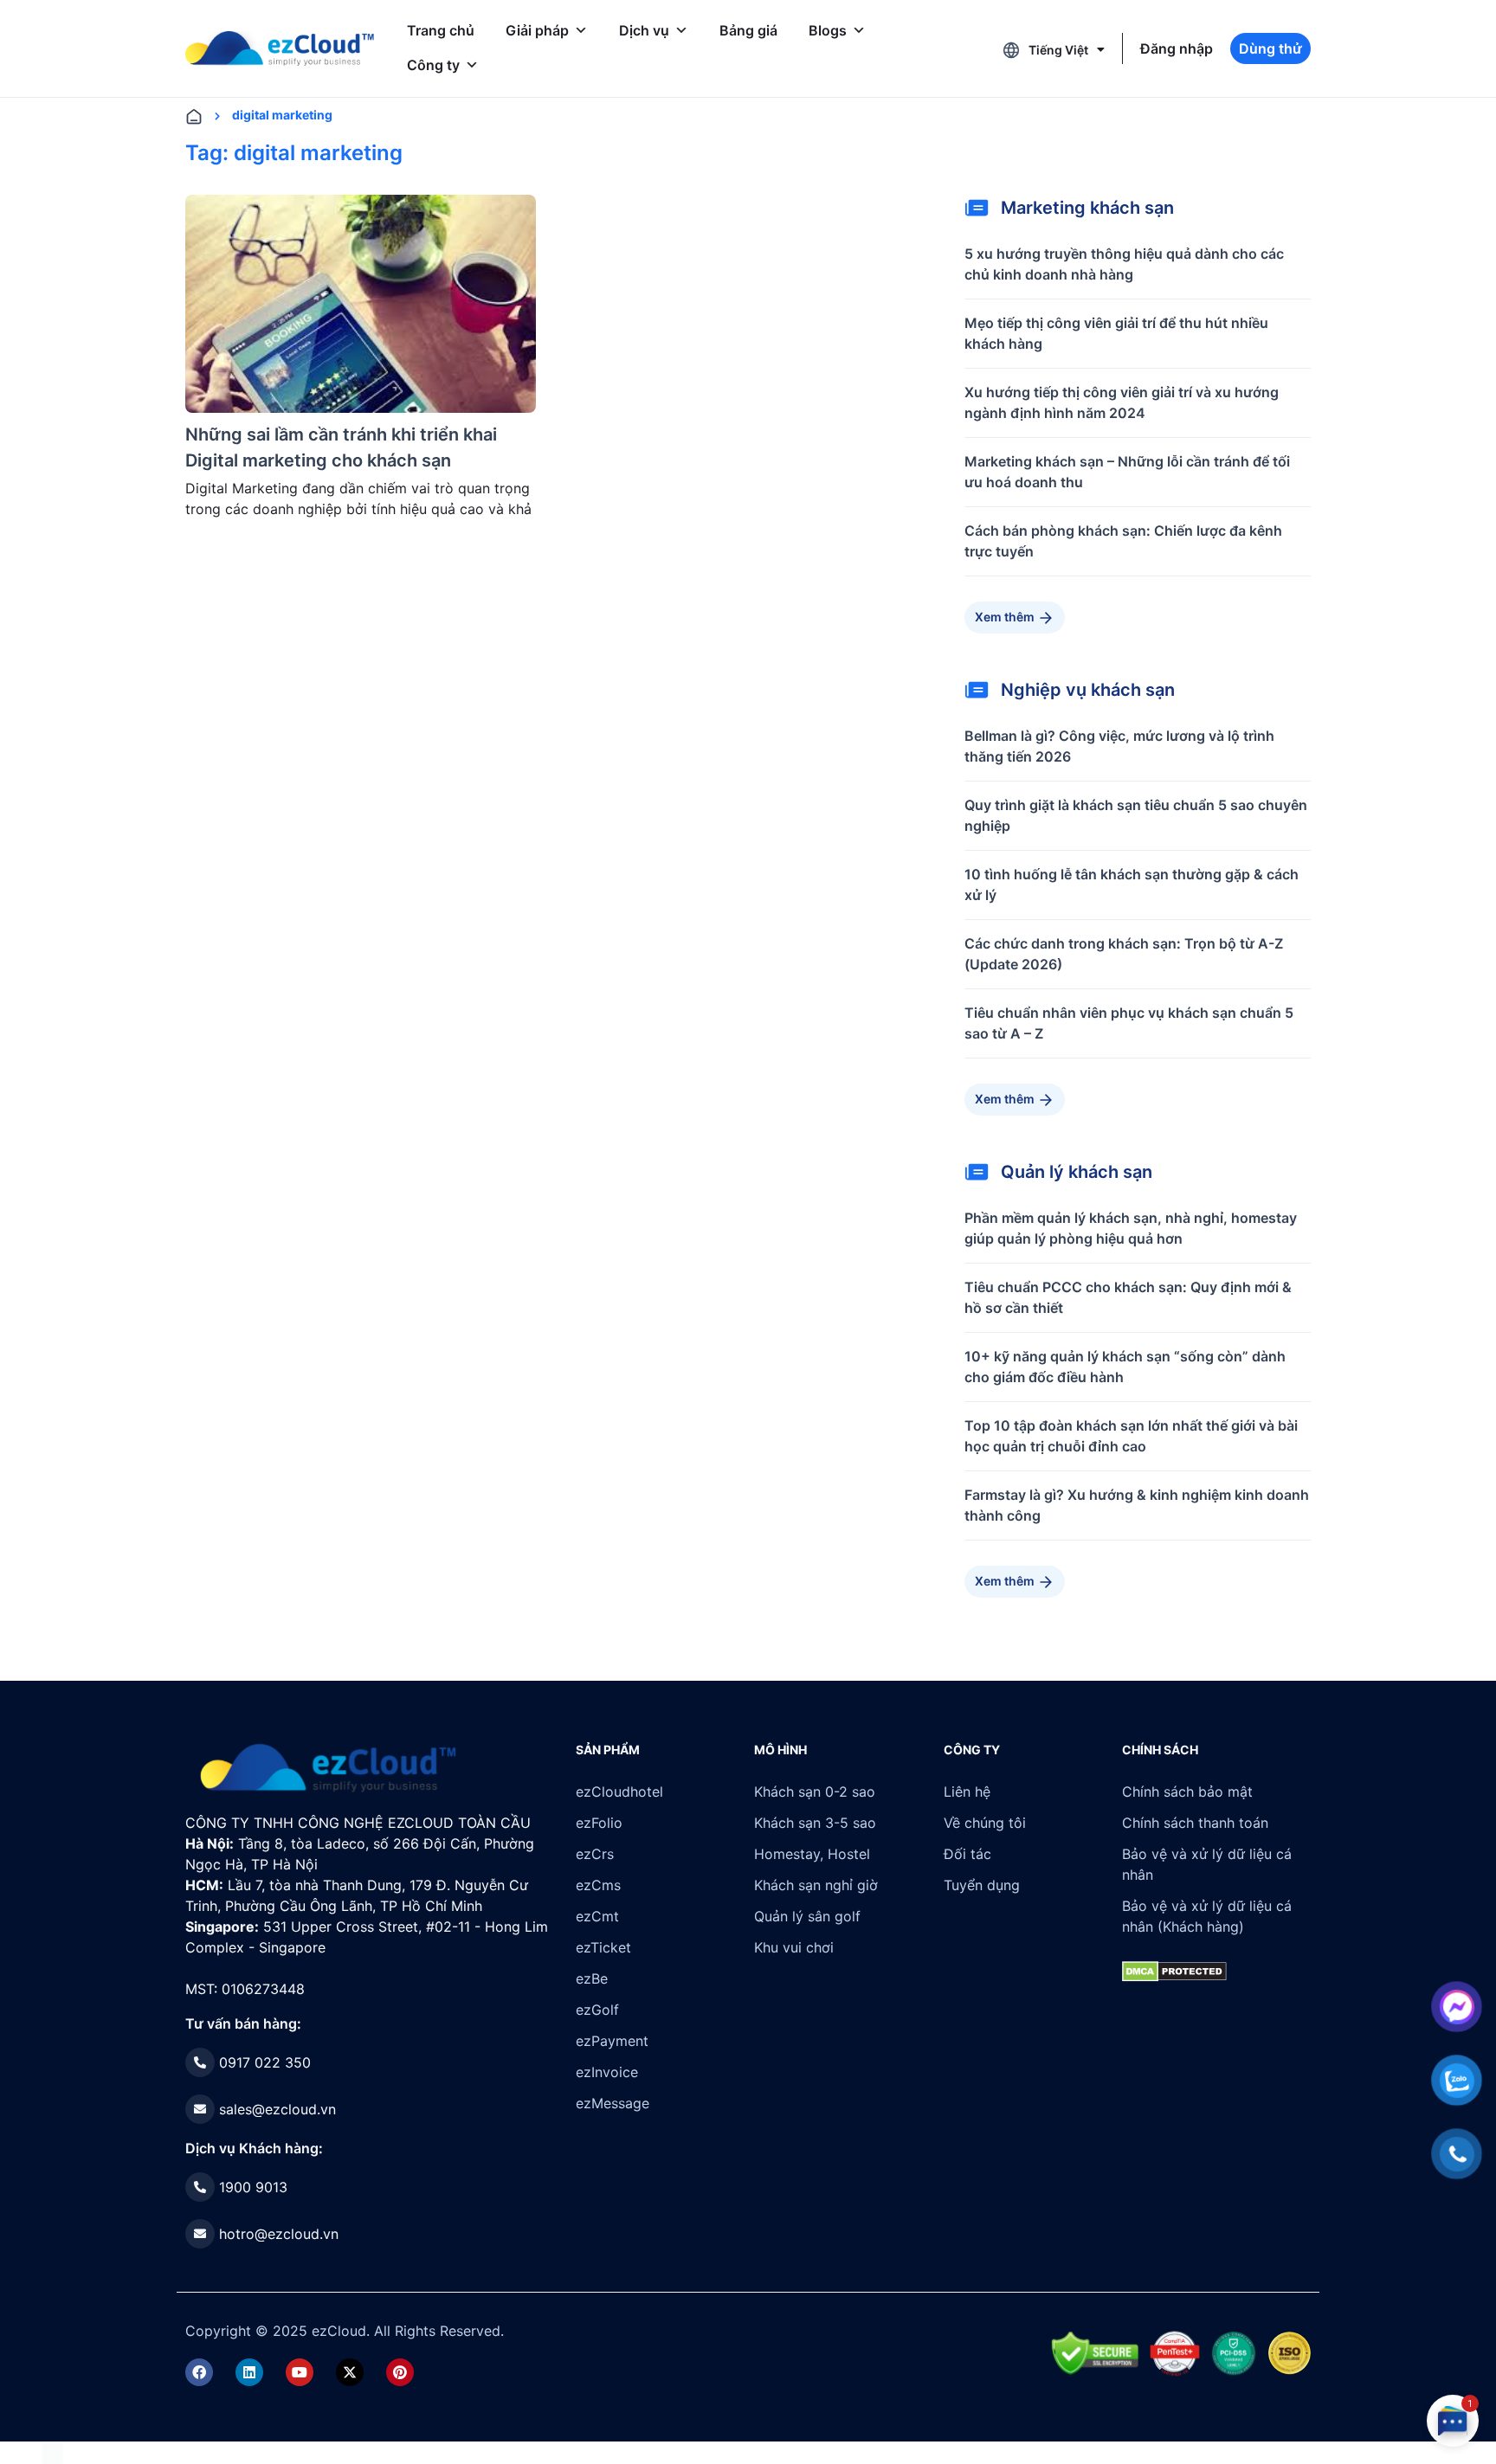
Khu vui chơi (794, 1947)
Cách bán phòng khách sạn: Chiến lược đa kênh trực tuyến (1123, 541)
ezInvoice (607, 2072)
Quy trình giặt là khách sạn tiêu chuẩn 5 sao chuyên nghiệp (1136, 815)
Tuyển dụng (982, 1885)
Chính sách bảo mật (1187, 1792)
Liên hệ (967, 1792)
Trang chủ (441, 30)
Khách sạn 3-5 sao (815, 1823)
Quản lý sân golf (807, 1916)
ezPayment (612, 2041)
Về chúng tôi (985, 1823)
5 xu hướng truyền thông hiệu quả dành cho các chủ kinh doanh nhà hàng (1124, 264)
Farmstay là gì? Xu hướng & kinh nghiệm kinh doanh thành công (1137, 1505)
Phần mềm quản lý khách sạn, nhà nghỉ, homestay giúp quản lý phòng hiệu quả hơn (1131, 1228)
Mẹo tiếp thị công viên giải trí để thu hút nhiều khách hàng (1116, 333)
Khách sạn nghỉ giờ (816, 1885)
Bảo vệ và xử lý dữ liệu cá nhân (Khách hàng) (1207, 1916)
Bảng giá (748, 30)
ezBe (592, 1978)
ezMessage (613, 2103)
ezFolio (599, 1823)
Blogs (828, 30)
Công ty (433, 65)
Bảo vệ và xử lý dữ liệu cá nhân (1207, 1864)
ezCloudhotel (619, 1792)
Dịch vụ (644, 30)
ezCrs (595, 1854)
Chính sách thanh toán (1195, 1823)
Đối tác (967, 1854)
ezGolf (597, 2010)
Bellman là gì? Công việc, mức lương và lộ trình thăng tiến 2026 (1119, 746)
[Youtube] (300, 2372)
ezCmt (597, 1916)
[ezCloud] (280, 48)
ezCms (598, 1885)
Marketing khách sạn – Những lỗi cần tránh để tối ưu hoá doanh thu (1127, 472)
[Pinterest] (400, 2372)
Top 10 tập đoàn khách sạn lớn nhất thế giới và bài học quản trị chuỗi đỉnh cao (1131, 1436)
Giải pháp (537, 30)
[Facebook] (199, 2372)
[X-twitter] (350, 2372)
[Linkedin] (249, 2372)
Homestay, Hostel (812, 1854)
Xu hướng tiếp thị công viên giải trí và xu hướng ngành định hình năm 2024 (1122, 402)
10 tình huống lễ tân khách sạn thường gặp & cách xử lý (1132, 885)
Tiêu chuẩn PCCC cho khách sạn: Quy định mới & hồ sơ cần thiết (1128, 1297)
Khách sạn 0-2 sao (815, 1792)
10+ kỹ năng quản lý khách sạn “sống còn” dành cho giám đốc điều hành (1125, 1367)
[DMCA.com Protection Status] (52, 2452)
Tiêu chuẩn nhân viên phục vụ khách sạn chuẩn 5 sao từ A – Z (1129, 1023)
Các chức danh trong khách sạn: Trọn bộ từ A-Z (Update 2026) (1124, 954)
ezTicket (603, 1947)
